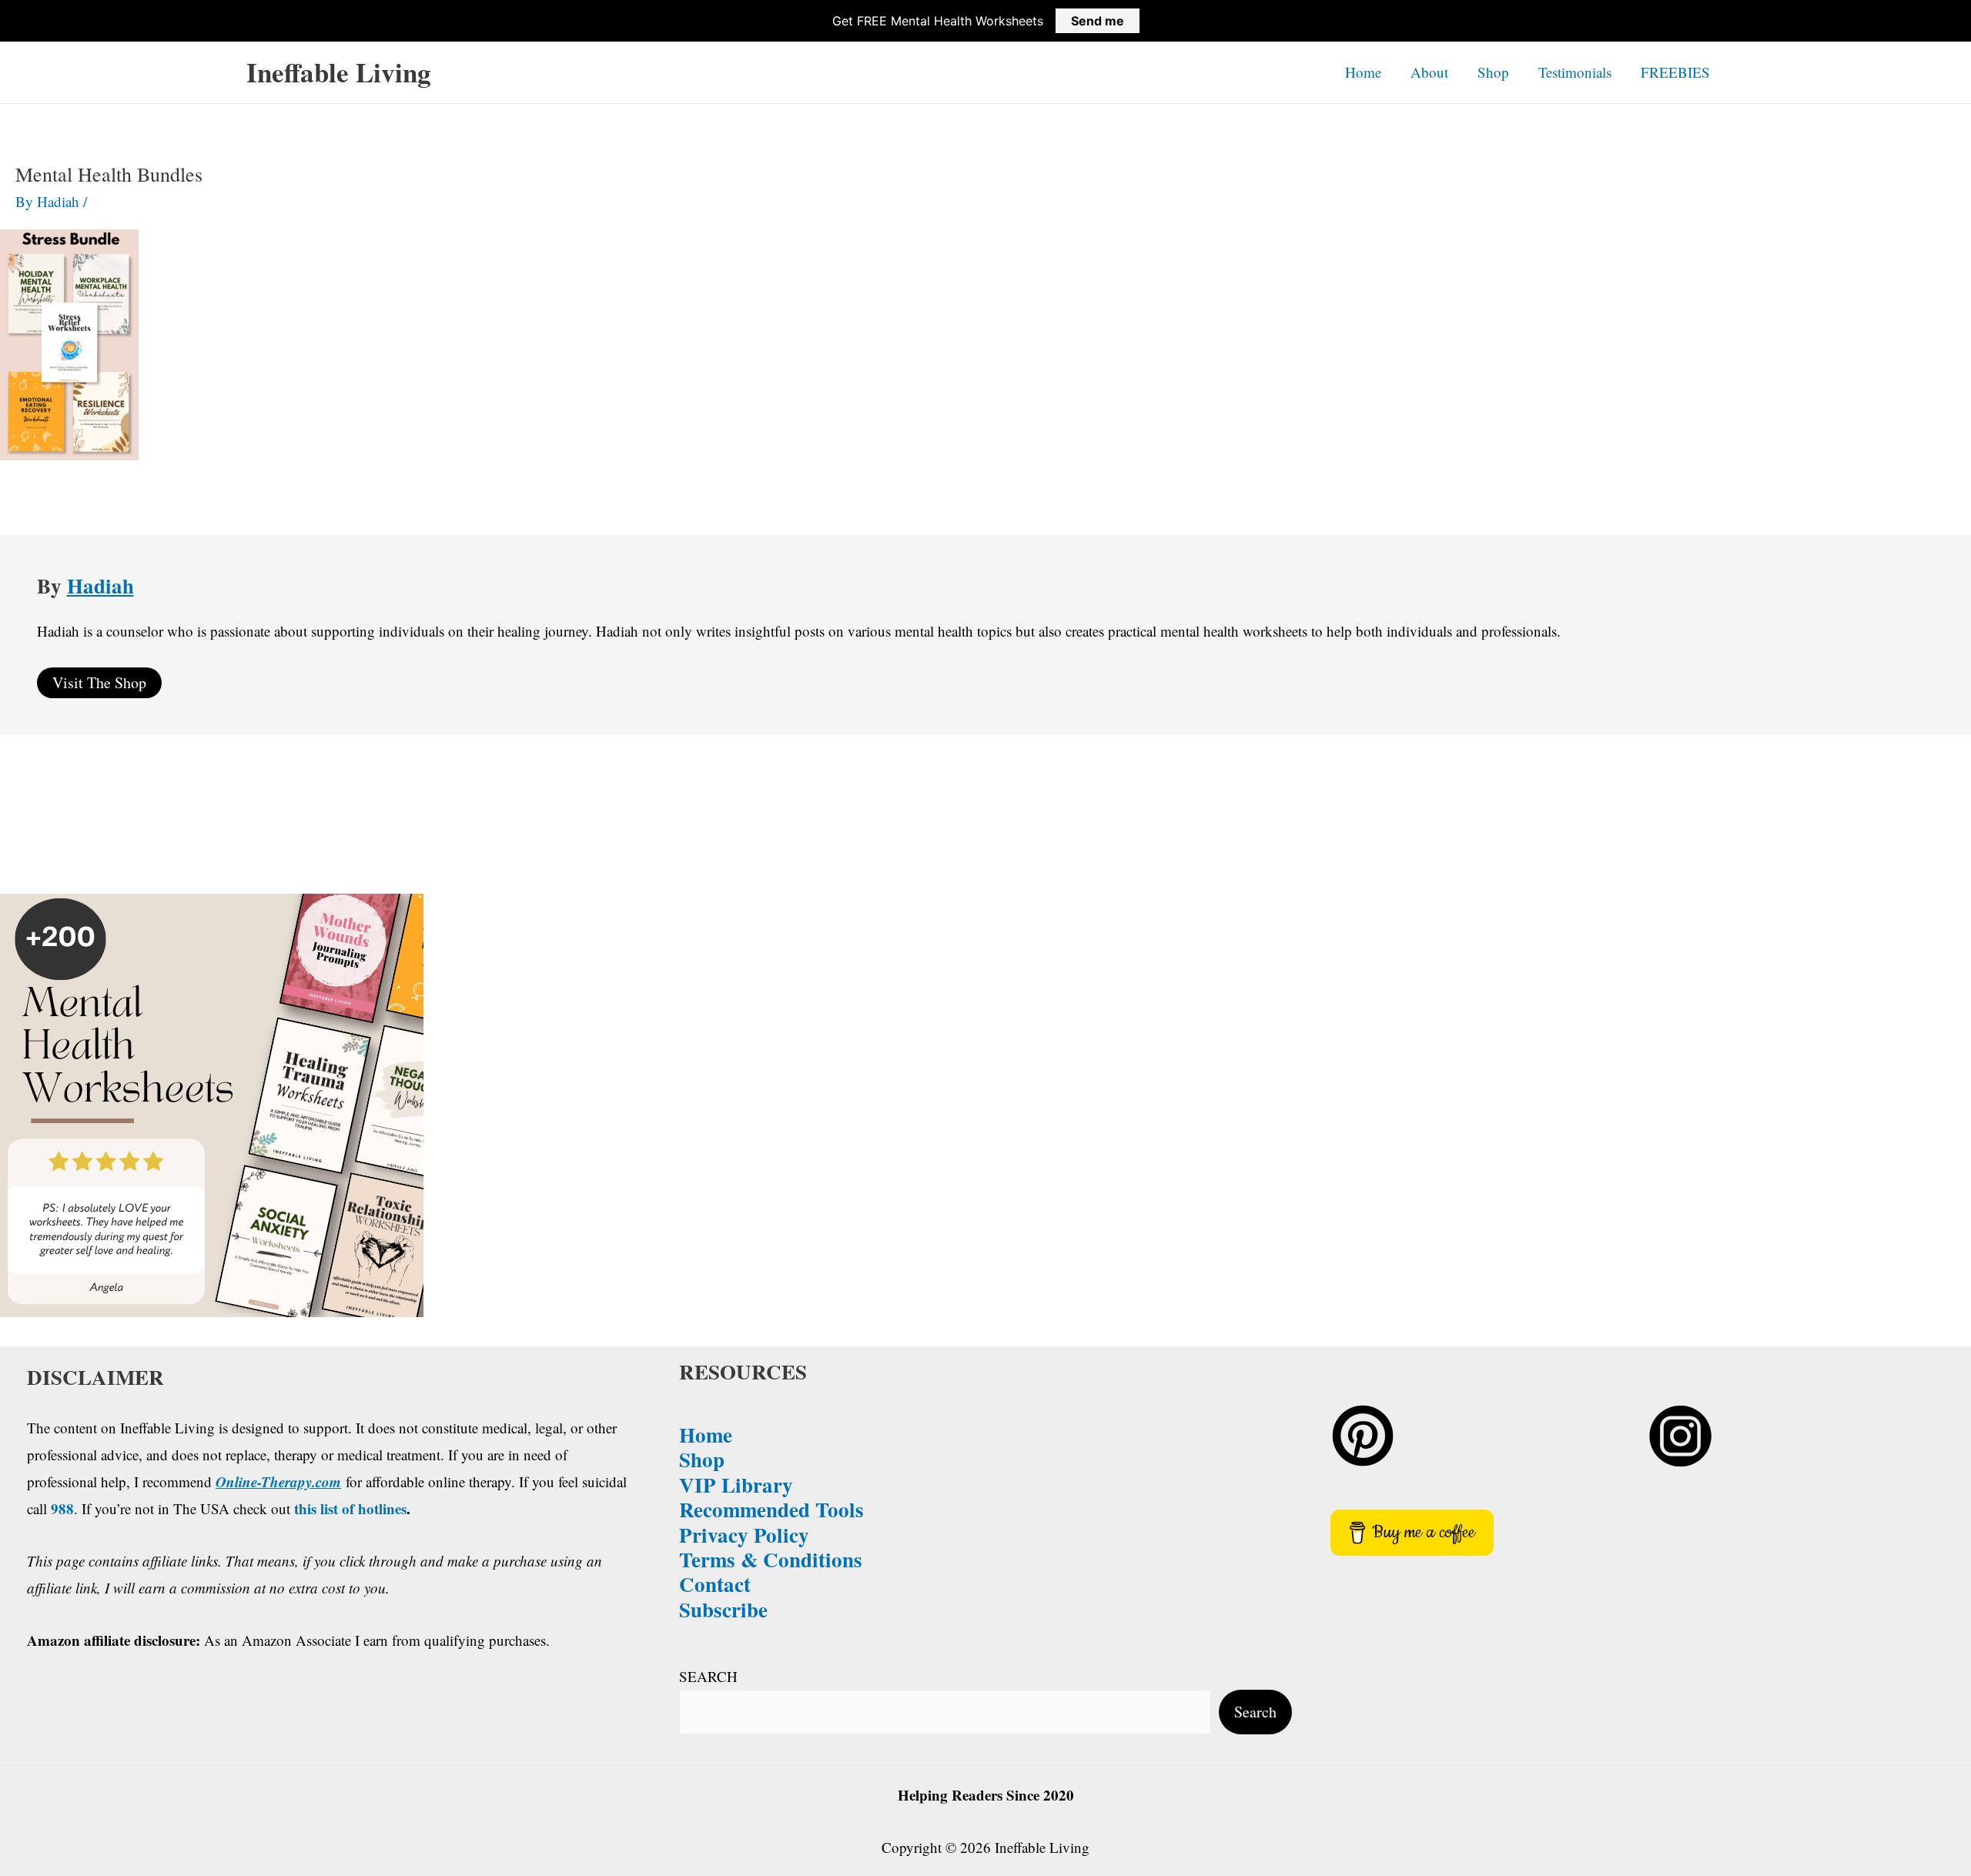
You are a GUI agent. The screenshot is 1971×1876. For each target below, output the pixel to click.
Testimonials (1575, 72)
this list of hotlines (350, 1508)
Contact (715, 1584)
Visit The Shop (99, 682)
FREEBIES (1675, 72)
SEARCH (708, 1676)
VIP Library (736, 1485)
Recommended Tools (771, 1509)
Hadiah (100, 585)
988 (62, 1508)
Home (1363, 72)
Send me (1098, 21)
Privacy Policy (744, 1535)
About (1429, 72)
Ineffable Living (339, 72)
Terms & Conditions (771, 1559)
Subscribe (723, 1609)
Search (1255, 1712)
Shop (1493, 72)
